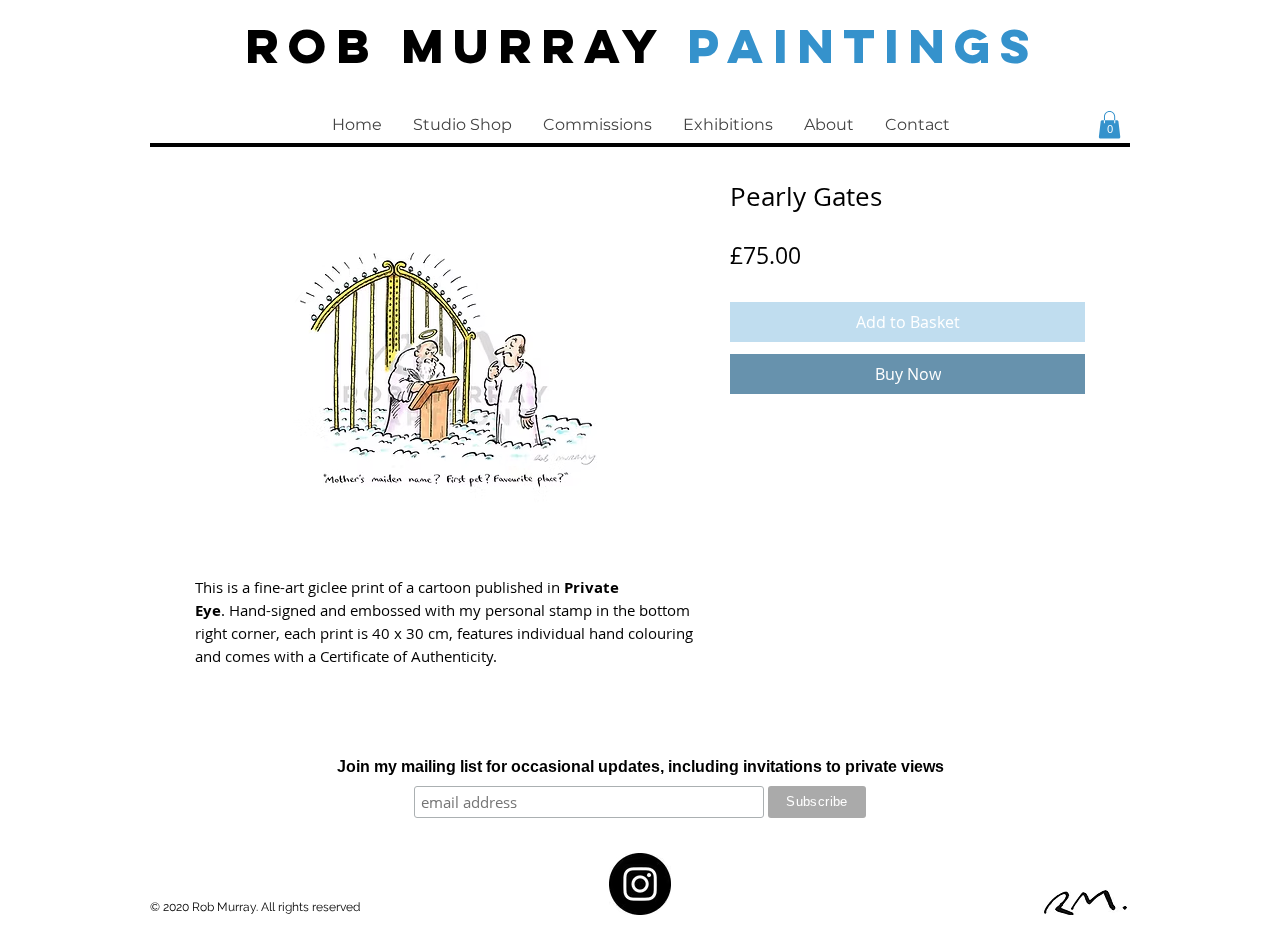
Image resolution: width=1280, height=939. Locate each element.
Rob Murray (466, 45)
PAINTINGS (863, 45)
